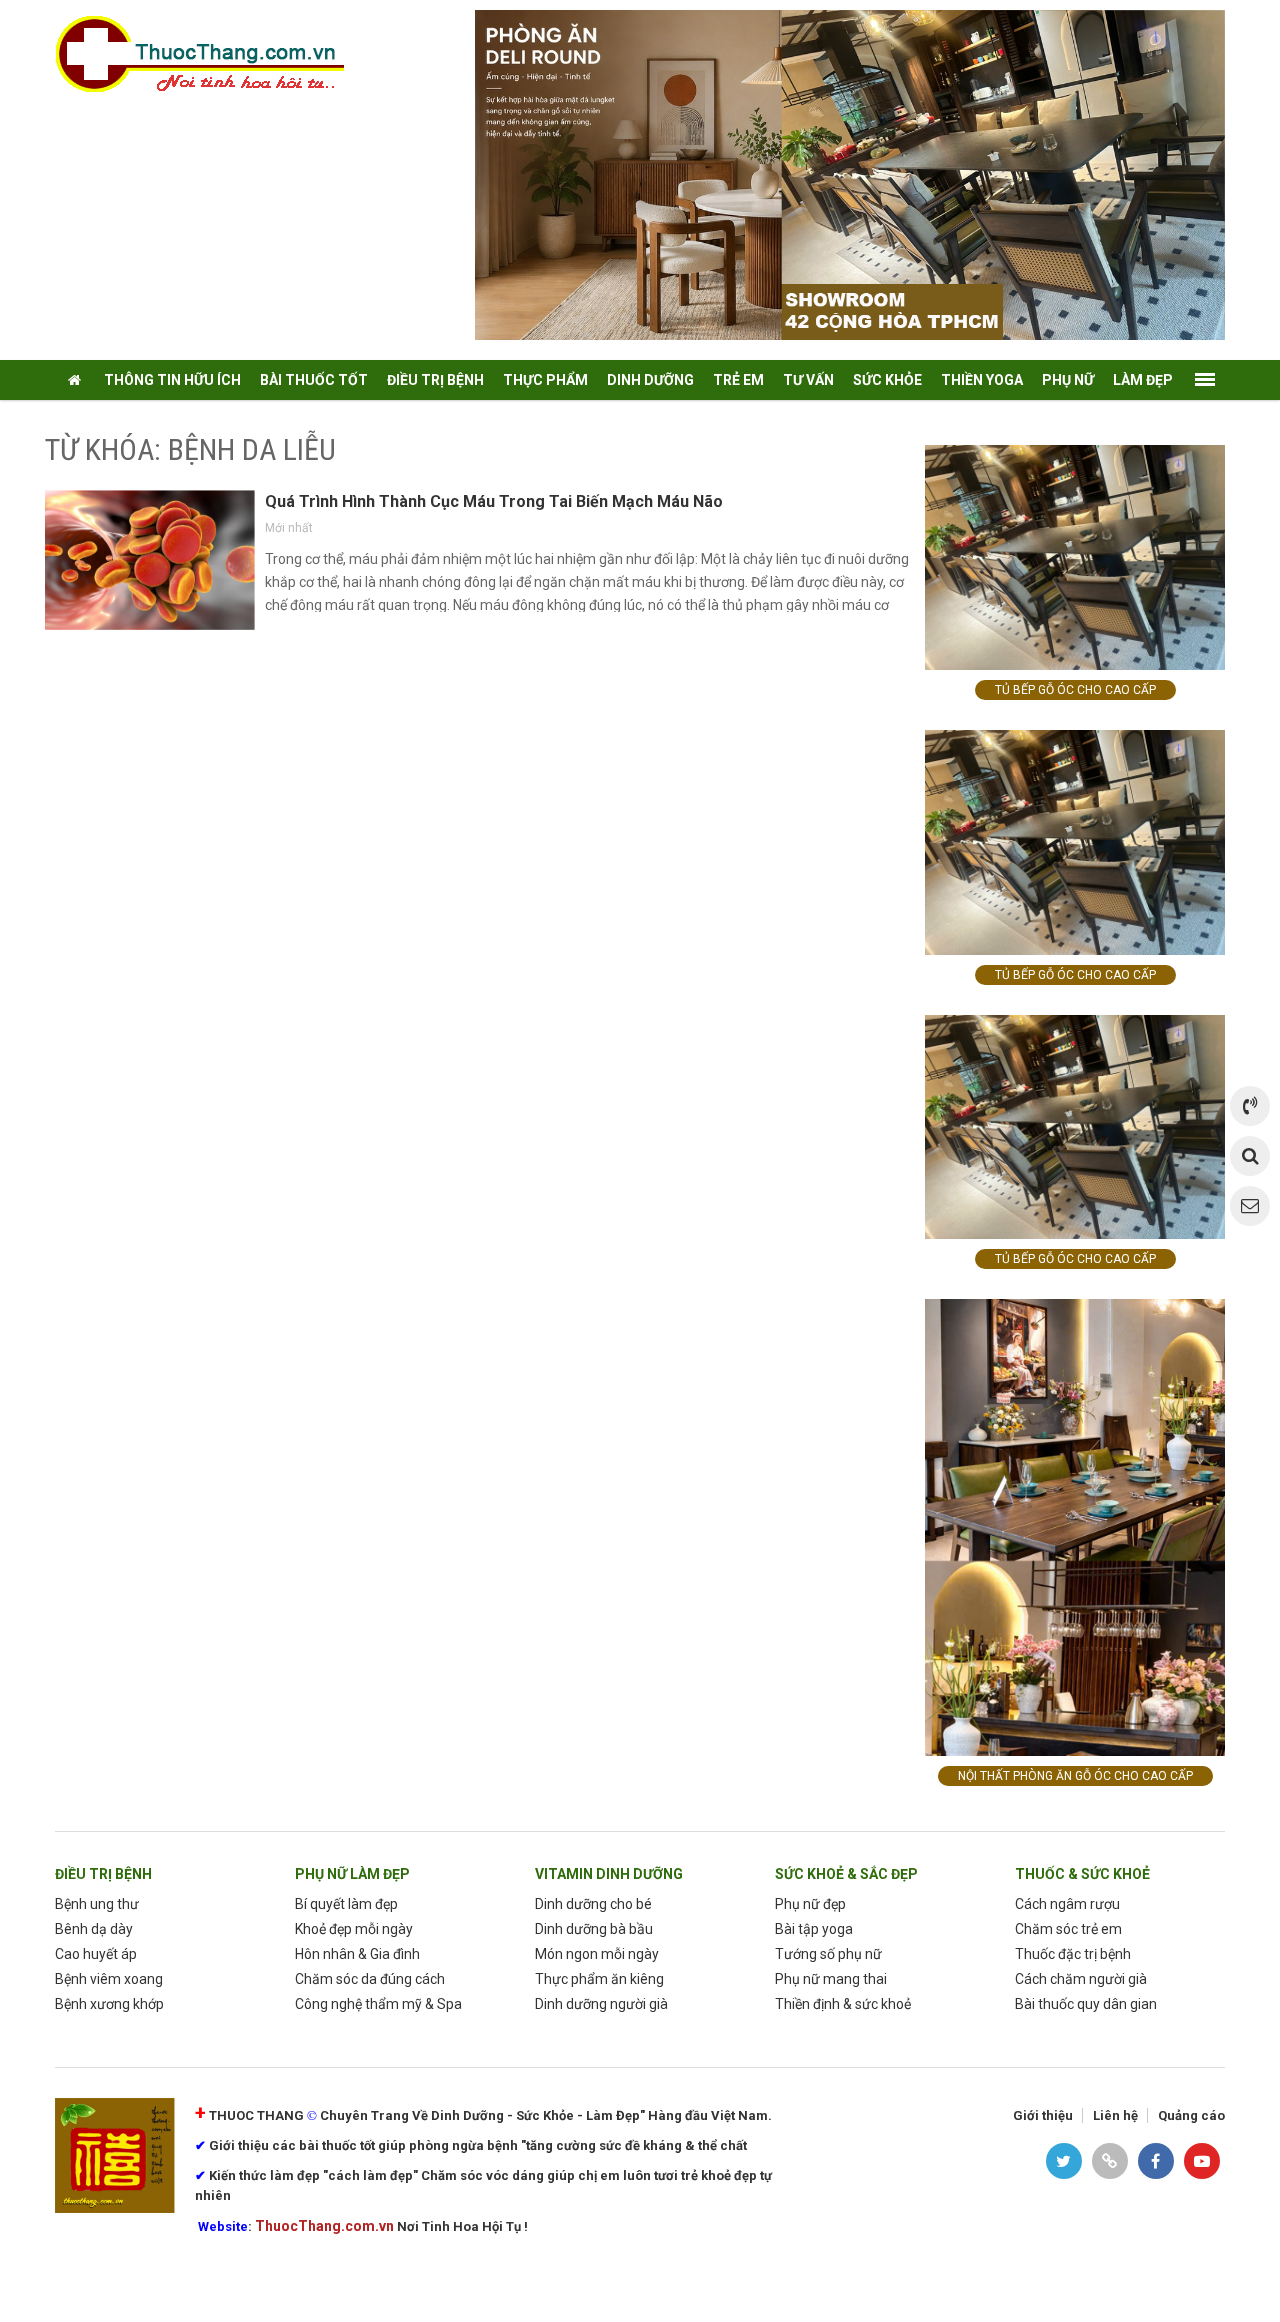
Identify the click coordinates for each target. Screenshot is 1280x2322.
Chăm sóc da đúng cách (370, 1979)
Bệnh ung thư (97, 1904)
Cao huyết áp (96, 1954)
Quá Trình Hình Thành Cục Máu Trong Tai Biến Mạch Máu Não (494, 501)
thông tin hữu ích (172, 380)
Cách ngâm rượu (1067, 1904)
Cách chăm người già (1081, 1979)
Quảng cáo (1191, 2115)
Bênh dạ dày (94, 1929)
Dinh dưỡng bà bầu (594, 1929)
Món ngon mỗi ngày (597, 1954)
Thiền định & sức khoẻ (843, 2004)
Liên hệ (1115, 2115)
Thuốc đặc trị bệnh (1073, 1954)
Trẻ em (738, 380)
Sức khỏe (887, 380)
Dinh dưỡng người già (601, 2004)
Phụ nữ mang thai (831, 1979)
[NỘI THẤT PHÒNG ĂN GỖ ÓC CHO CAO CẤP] (1075, 1526)
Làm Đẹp (1143, 380)
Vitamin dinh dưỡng (609, 1874)
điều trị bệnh (435, 380)
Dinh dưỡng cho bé (593, 1904)
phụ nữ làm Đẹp (352, 1874)
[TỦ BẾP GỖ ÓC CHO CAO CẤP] (1075, 556)
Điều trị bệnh (103, 1874)
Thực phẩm (545, 380)
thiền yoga (982, 380)
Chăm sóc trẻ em (1068, 1929)
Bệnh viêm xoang (109, 1979)
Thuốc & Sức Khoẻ (1082, 1874)
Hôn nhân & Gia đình (357, 1954)
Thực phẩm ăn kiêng (599, 1979)
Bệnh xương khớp (109, 2004)
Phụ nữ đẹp (810, 1904)
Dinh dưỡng (650, 380)
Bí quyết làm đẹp (346, 1904)
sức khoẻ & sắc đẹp (846, 1874)
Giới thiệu (1043, 2115)
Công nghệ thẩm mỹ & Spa (378, 2004)
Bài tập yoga (814, 1929)
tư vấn (808, 380)
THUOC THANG (256, 2115)
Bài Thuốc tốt (314, 380)
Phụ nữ (1068, 380)
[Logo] (210, 53)
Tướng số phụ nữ (828, 1954)
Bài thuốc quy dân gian (1086, 2004)
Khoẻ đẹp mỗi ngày (354, 1929)
